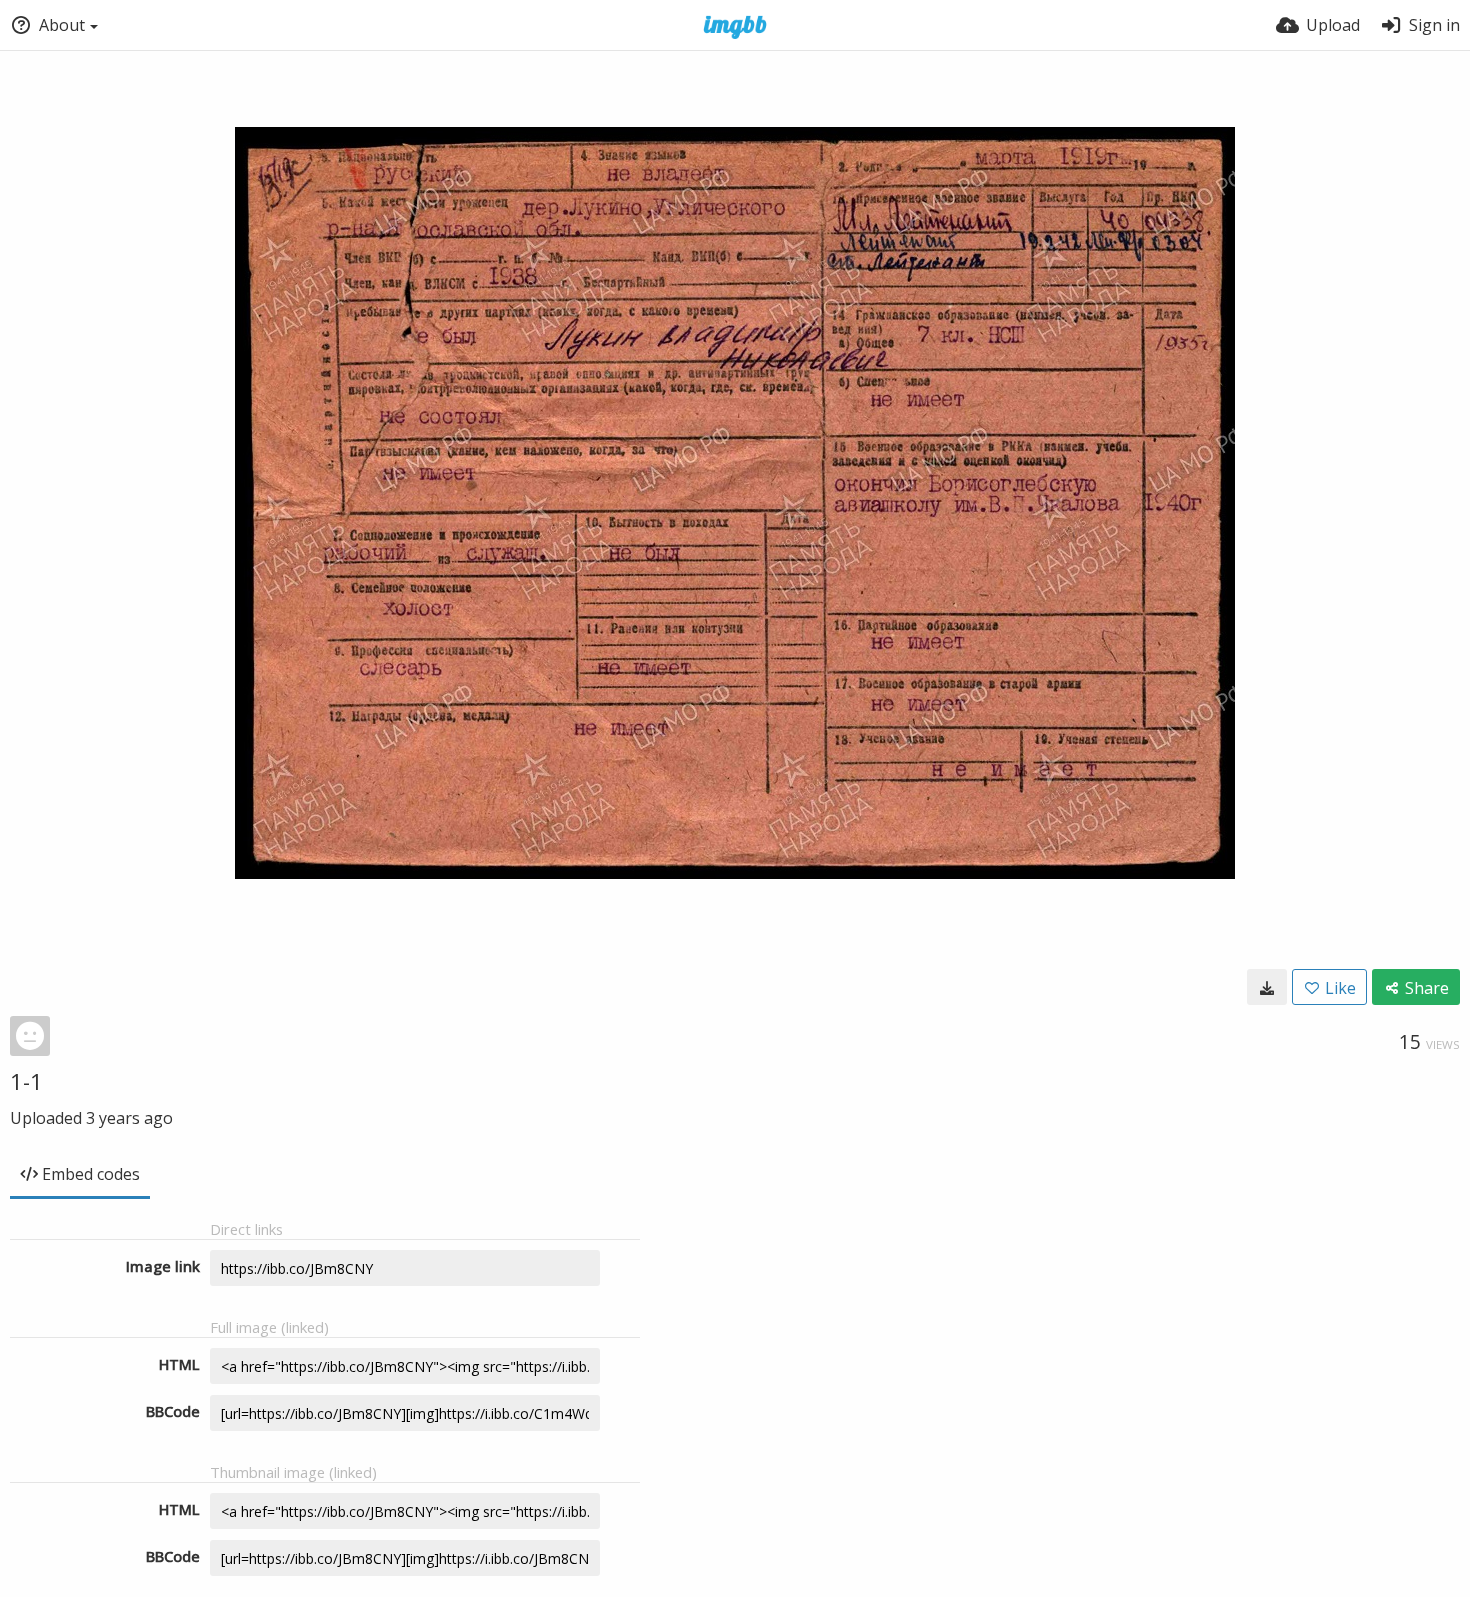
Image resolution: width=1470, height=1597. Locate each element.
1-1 (26, 1081)
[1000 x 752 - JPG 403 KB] (1267, 987)
